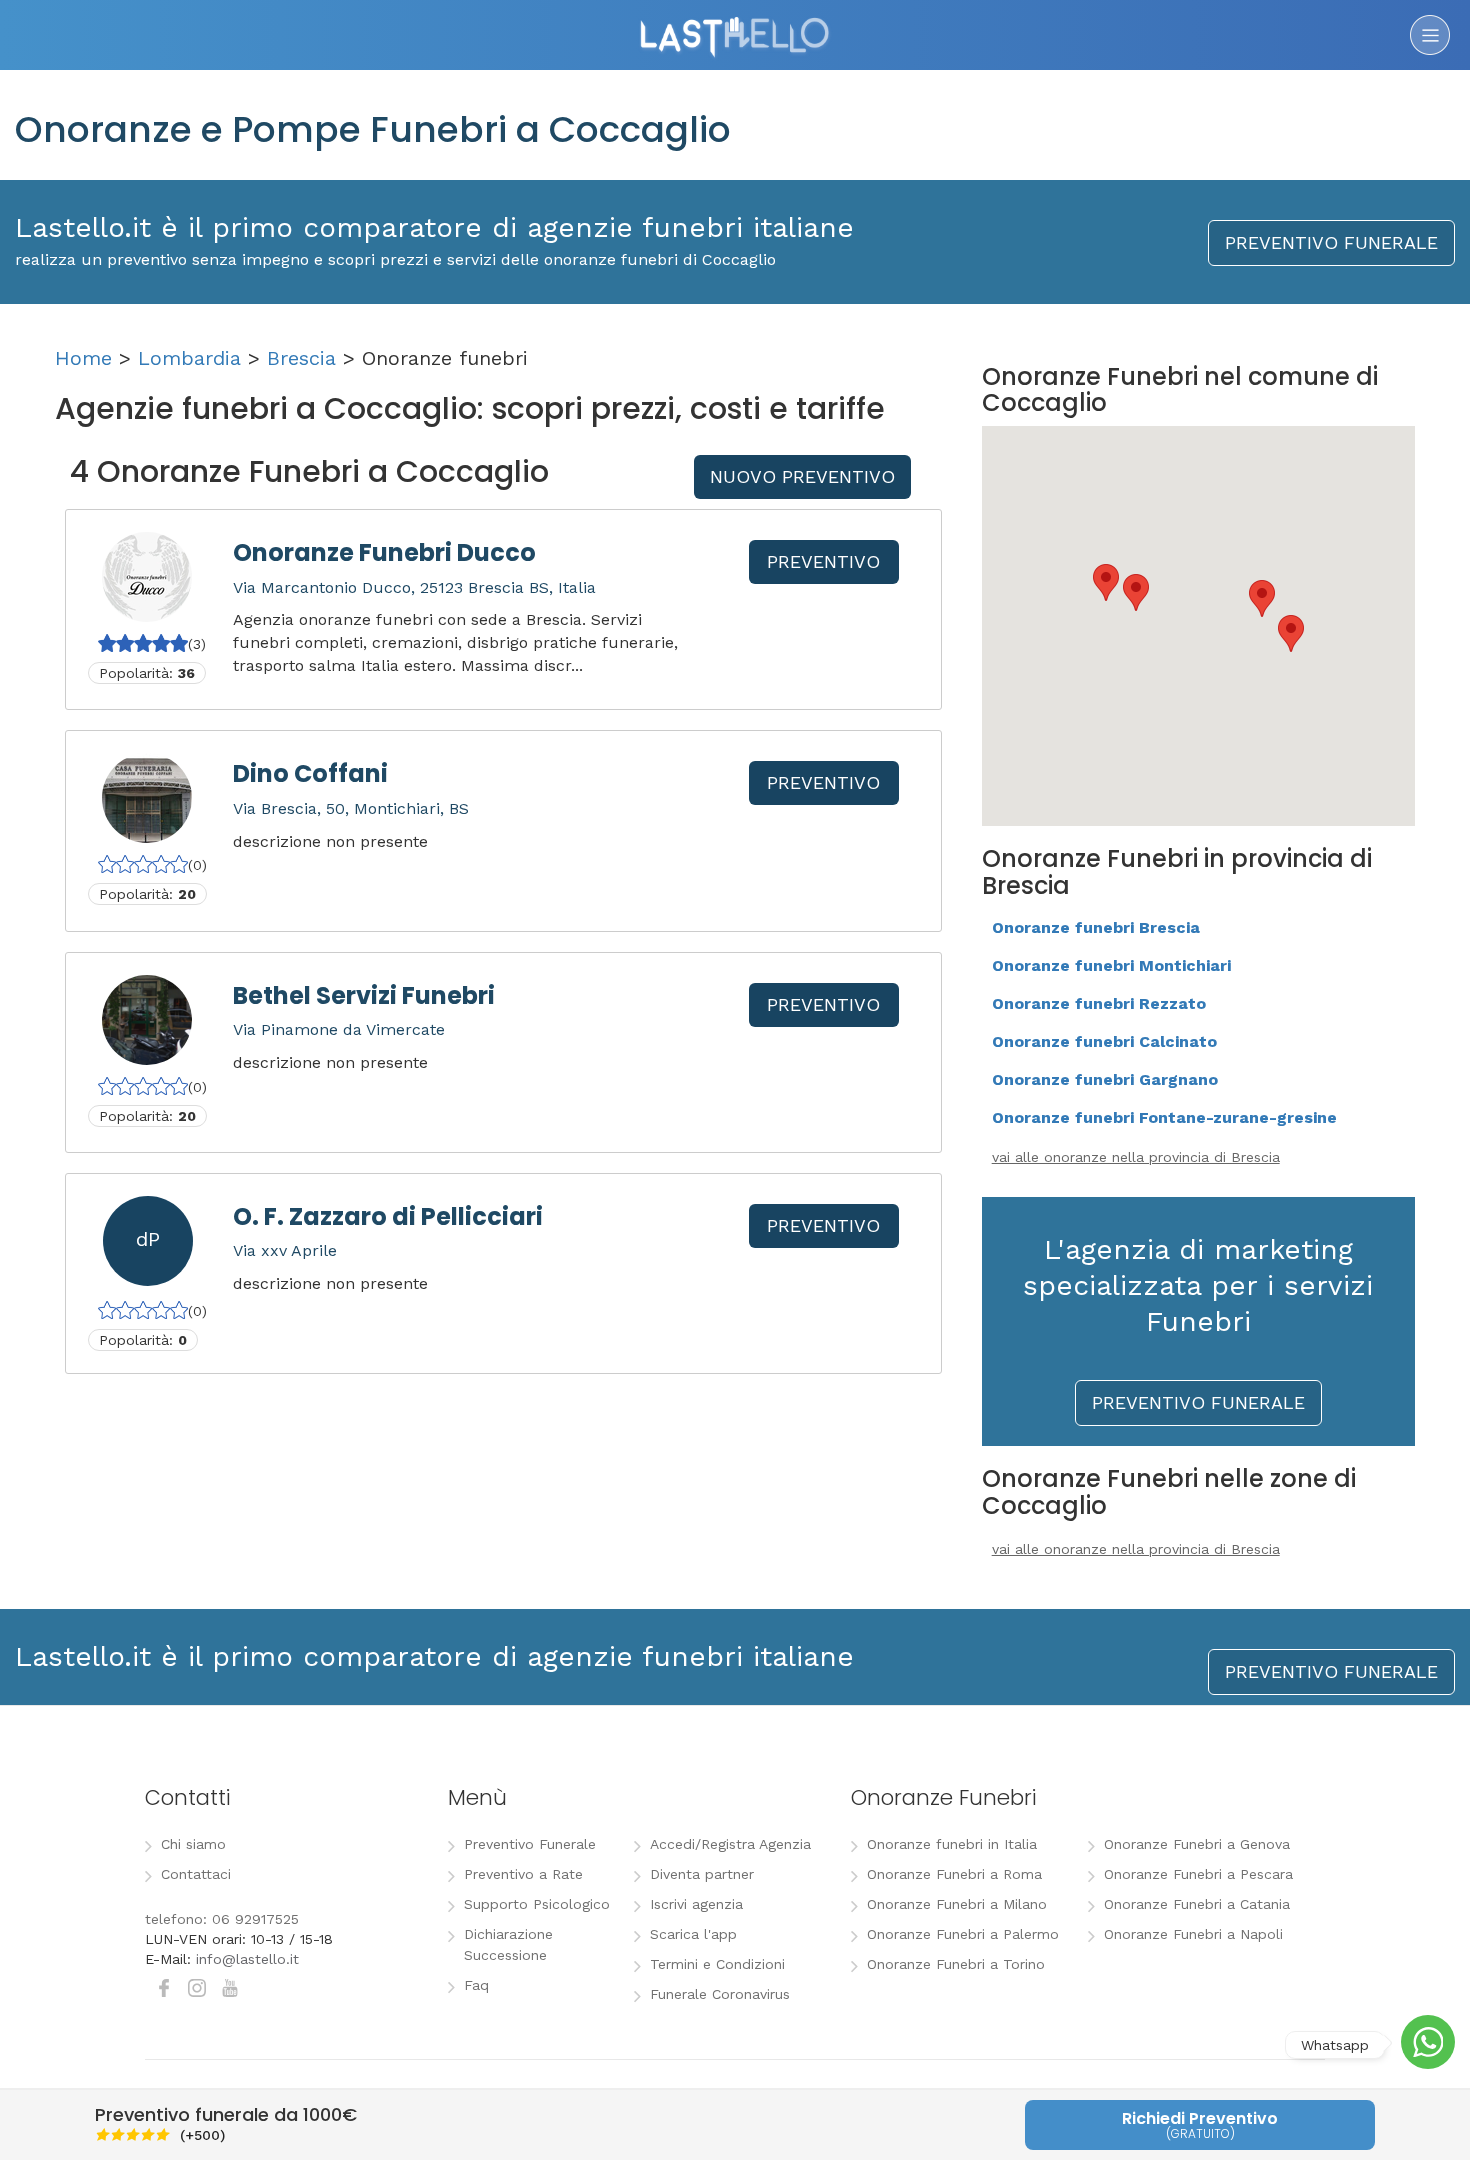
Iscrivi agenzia (696, 1904)
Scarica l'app (693, 1934)
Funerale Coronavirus (720, 1994)
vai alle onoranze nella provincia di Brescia (1136, 1157)
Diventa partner (702, 1874)
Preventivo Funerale (530, 1844)
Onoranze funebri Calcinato (1104, 1041)
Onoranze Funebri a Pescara (1198, 1874)
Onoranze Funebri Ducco (384, 552)
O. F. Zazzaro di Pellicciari (388, 1216)
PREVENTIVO (823, 561)
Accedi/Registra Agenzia (730, 1844)
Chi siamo (193, 1844)
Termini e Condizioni (717, 1964)
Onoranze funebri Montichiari (1111, 965)
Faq (476, 1985)
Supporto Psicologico (537, 1904)
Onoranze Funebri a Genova (1197, 1844)
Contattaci (196, 1874)
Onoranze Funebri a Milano (957, 1904)
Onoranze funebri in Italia (952, 1844)
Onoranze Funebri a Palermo (963, 1934)
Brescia (301, 358)
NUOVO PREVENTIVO (802, 476)
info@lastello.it (247, 1959)
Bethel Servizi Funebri (364, 995)
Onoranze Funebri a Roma (954, 1874)
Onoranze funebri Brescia (1096, 927)
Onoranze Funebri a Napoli (1193, 1934)
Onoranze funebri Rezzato (1099, 1003)
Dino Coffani (310, 773)
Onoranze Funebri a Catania (1197, 1904)
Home (83, 358)
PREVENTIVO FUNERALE (1331, 242)
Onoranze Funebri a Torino (956, 1964)
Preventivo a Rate (523, 1874)
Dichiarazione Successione (508, 1944)
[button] (1262, 598)
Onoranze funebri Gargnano (1105, 1079)
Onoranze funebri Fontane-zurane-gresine (1164, 1117)
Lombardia (189, 358)
